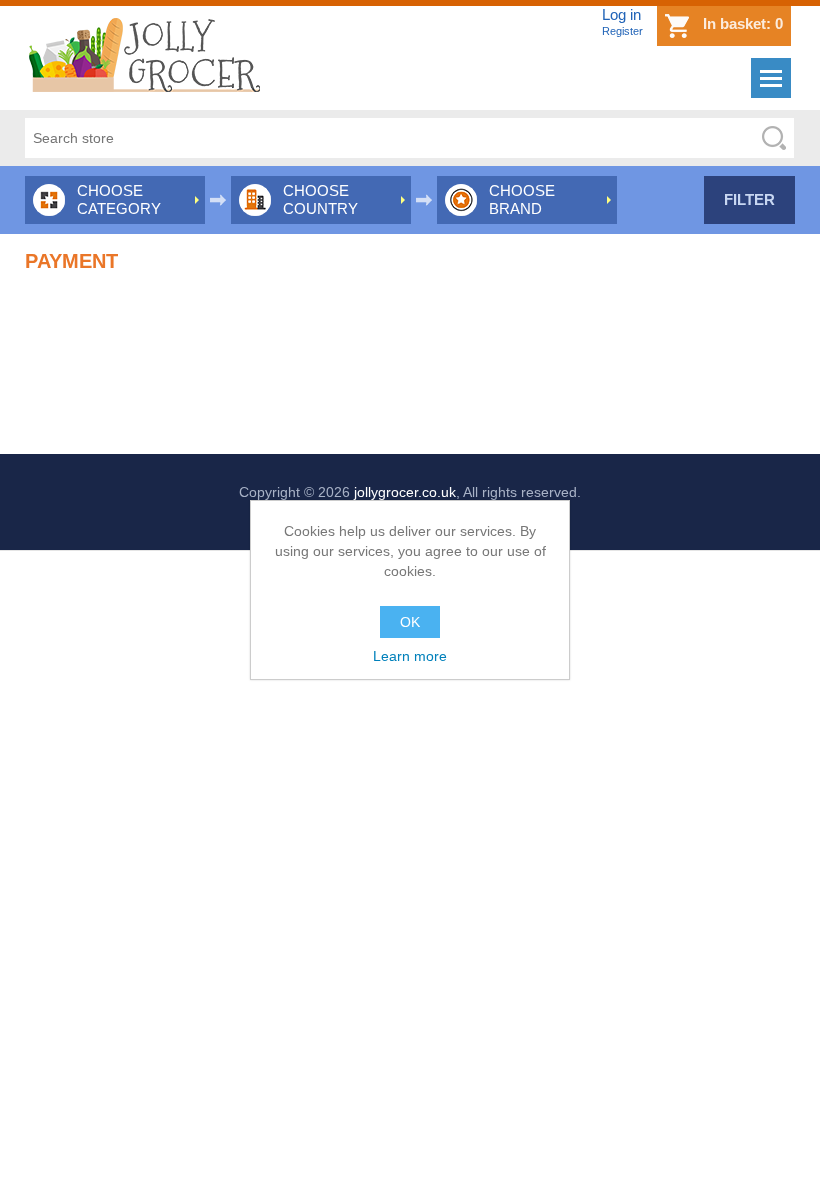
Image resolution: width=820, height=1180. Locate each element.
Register (622, 31)
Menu (771, 78)
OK (410, 622)
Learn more (410, 656)
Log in (621, 14)
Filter (749, 199)
